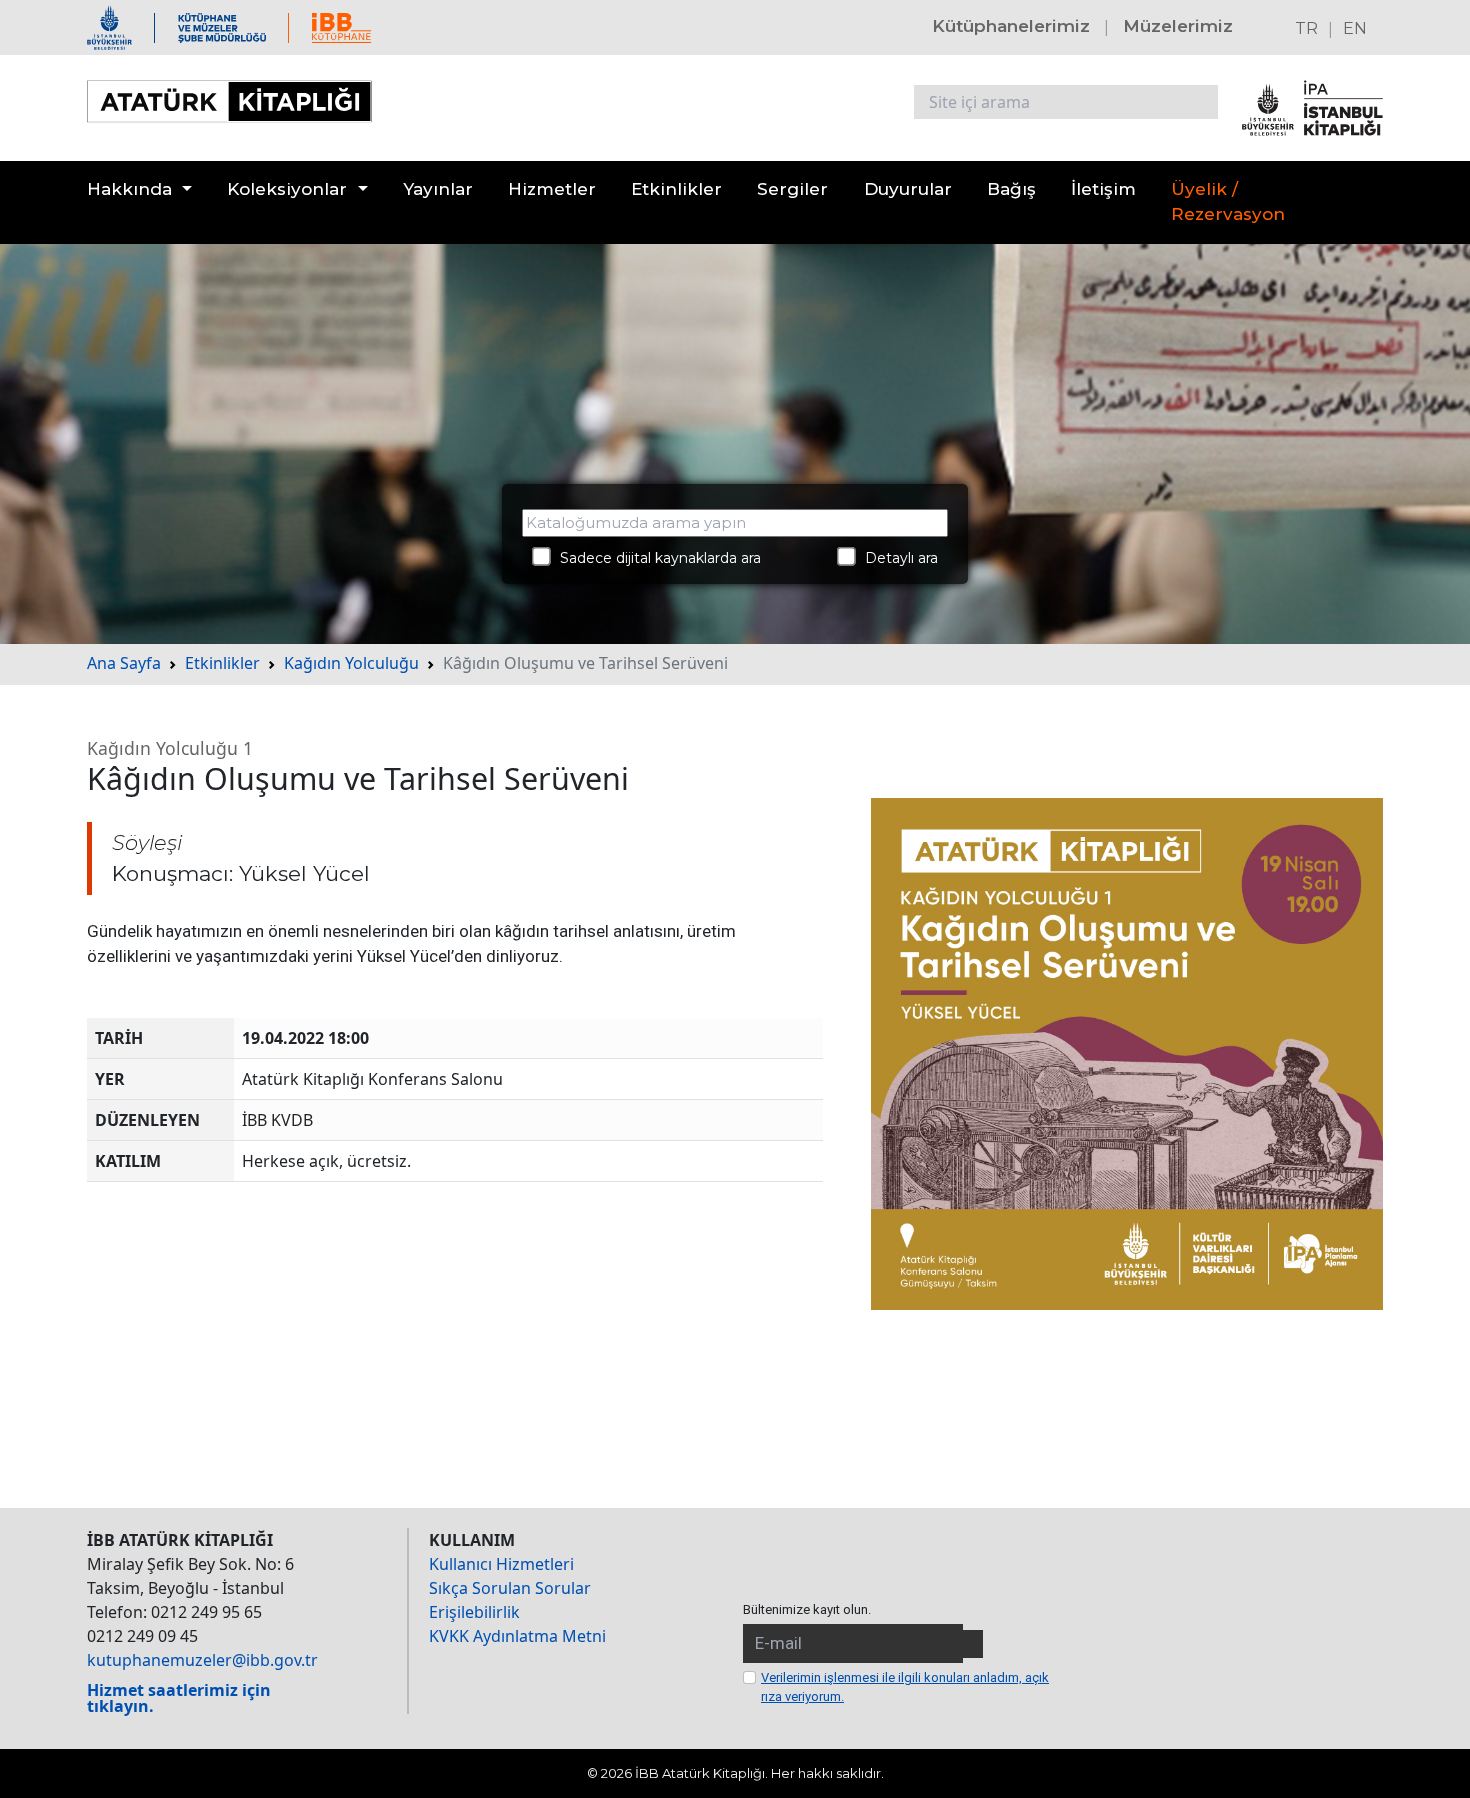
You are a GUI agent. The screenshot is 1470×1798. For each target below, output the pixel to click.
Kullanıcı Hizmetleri (501, 1564)
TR (1306, 28)
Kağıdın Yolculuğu (351, 663)
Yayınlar (438, 189)
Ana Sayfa (124, 663)
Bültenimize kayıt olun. (807, 1609)
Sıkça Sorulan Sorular (510, 1588)
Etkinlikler (676, 189)
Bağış (1011, 189)
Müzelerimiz (1178, 26)
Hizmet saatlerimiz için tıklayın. (179, 1698)
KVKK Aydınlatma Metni (517, 1636)
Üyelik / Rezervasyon (1228, 202)
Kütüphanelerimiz (1011, 26)
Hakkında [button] (129, 189)
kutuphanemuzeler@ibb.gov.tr (202, 1660)
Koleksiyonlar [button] (287, 189)
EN (1355, 28)
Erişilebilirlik (474, 1612)
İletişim (1103, 189)
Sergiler (792, 189)
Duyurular (908, 189)
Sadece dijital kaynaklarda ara (654, 558)
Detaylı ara (895, 558)
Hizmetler (552, 189)
